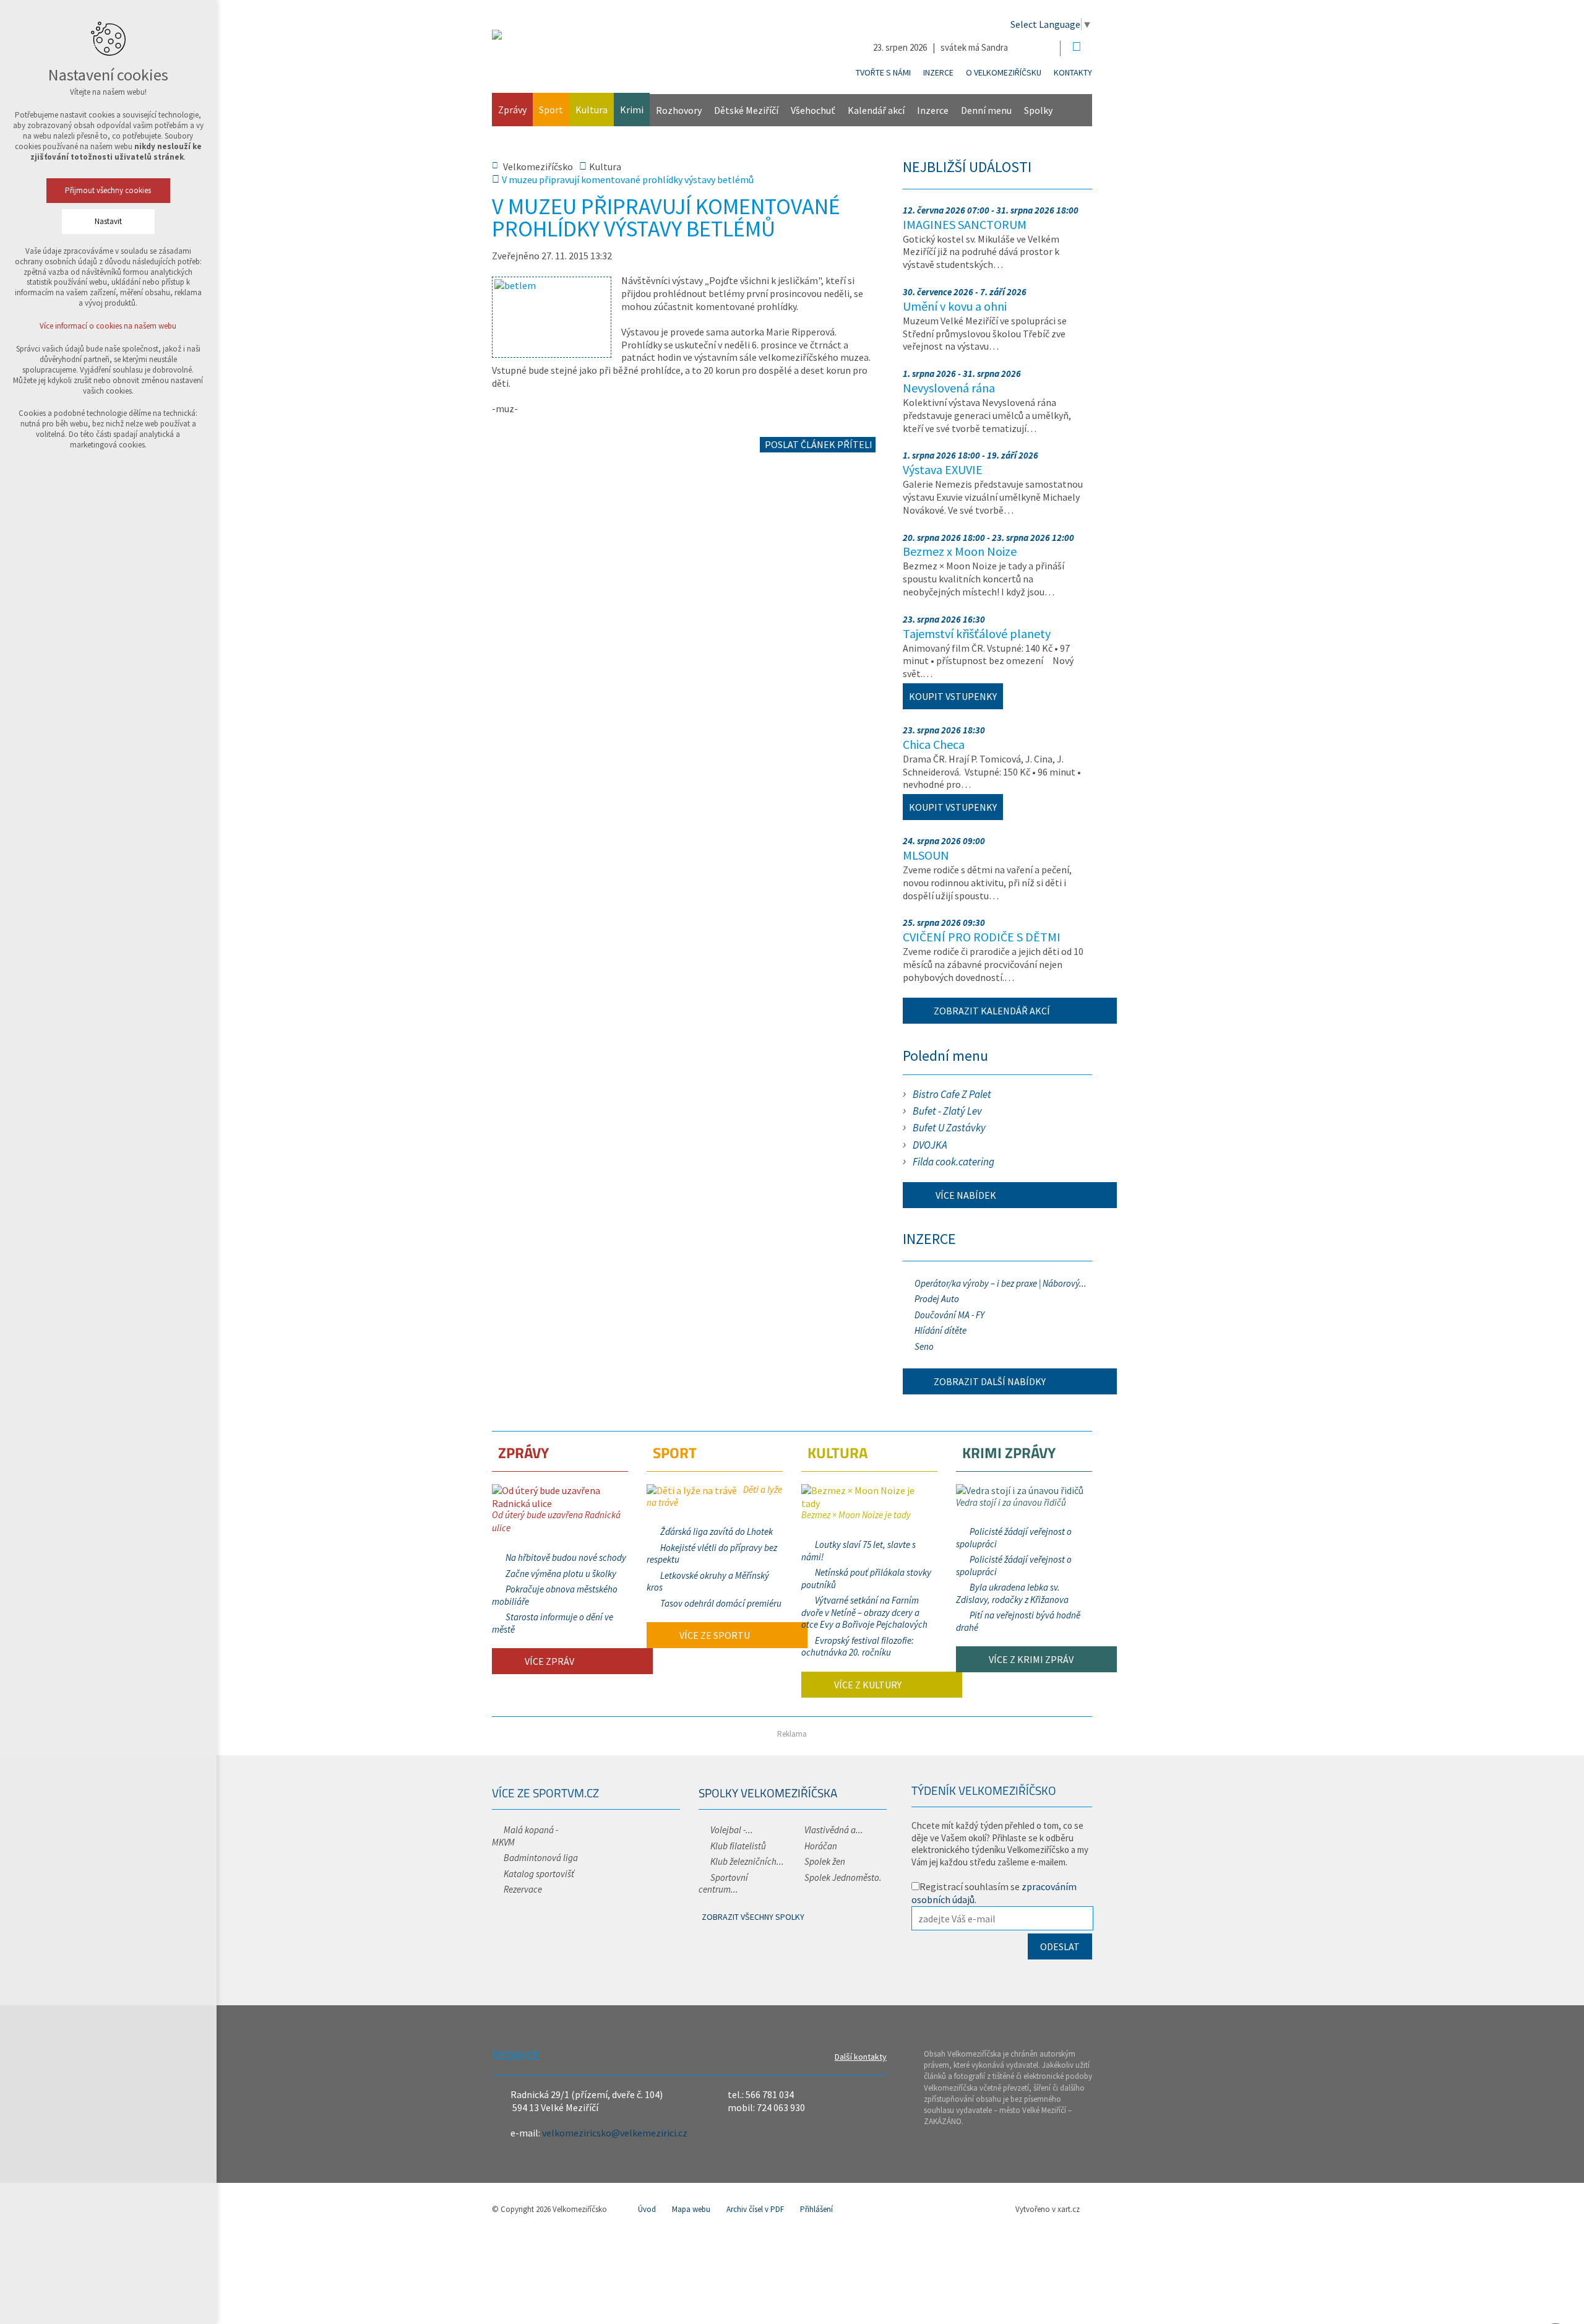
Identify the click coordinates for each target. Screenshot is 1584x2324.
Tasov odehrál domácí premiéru (721, 1603)
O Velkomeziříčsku (1004, 72)
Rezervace (523, 1889)
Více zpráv (549, 1661)
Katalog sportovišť (539, 1874)
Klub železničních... (747, 1861)
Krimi (632, 110)
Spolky (1038, 110)
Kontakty (1073, 72)
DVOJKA (930, 1145)
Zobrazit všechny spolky (753, 1917)
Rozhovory (679, 110)
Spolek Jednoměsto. (843, 1877)
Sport (551, 110)
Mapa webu (691, 2209)
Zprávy (512, 110)
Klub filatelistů (738, 1846)
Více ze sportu (714, 1635)
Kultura (592, 110)
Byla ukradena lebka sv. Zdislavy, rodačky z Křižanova (1012, 1593)
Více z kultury (867, 1685)
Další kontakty (861, 2057)
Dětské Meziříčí (746, 110)
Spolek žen (825, 1861)
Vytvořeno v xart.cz (1048, 2209)
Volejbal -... (732, 1830)
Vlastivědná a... (834, 1830)
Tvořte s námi (883, 72)
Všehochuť (813, 110)
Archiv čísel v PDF (755, 2209)
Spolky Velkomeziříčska (768, 1793)
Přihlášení (816, 2209)
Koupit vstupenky (953, 696)
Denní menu (986, 110)
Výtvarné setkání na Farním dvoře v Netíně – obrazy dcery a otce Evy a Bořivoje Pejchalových (864, 1612)
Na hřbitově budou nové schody (566, 1557)
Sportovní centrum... (723, 1884)
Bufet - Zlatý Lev (947, 1111)
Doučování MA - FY (949, 1315)
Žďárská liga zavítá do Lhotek (717, 1531)
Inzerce (938, 72)
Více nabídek (965, 1195)
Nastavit (108, 221)
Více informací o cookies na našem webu (109, 326)
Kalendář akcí (876, 110)
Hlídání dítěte (940, 1330)
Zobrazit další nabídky (990, 1381)
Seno (924, 1346)
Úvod (647, 2209)
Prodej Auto (937, 1299)
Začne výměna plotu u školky (561, 1574)
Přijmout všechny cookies (109, 190)
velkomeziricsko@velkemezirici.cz (615, 2133)
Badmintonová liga (541, 1858)
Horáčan (821, 1846)
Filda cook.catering (953, 1162)
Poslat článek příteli (818, 444)
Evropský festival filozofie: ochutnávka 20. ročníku (858, 1647)
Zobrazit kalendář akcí (992, 1011)
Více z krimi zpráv (1030, 1659)
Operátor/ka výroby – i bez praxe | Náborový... (1001, 1283)
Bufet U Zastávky (949, 1128)
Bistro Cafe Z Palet (952, 1094)
